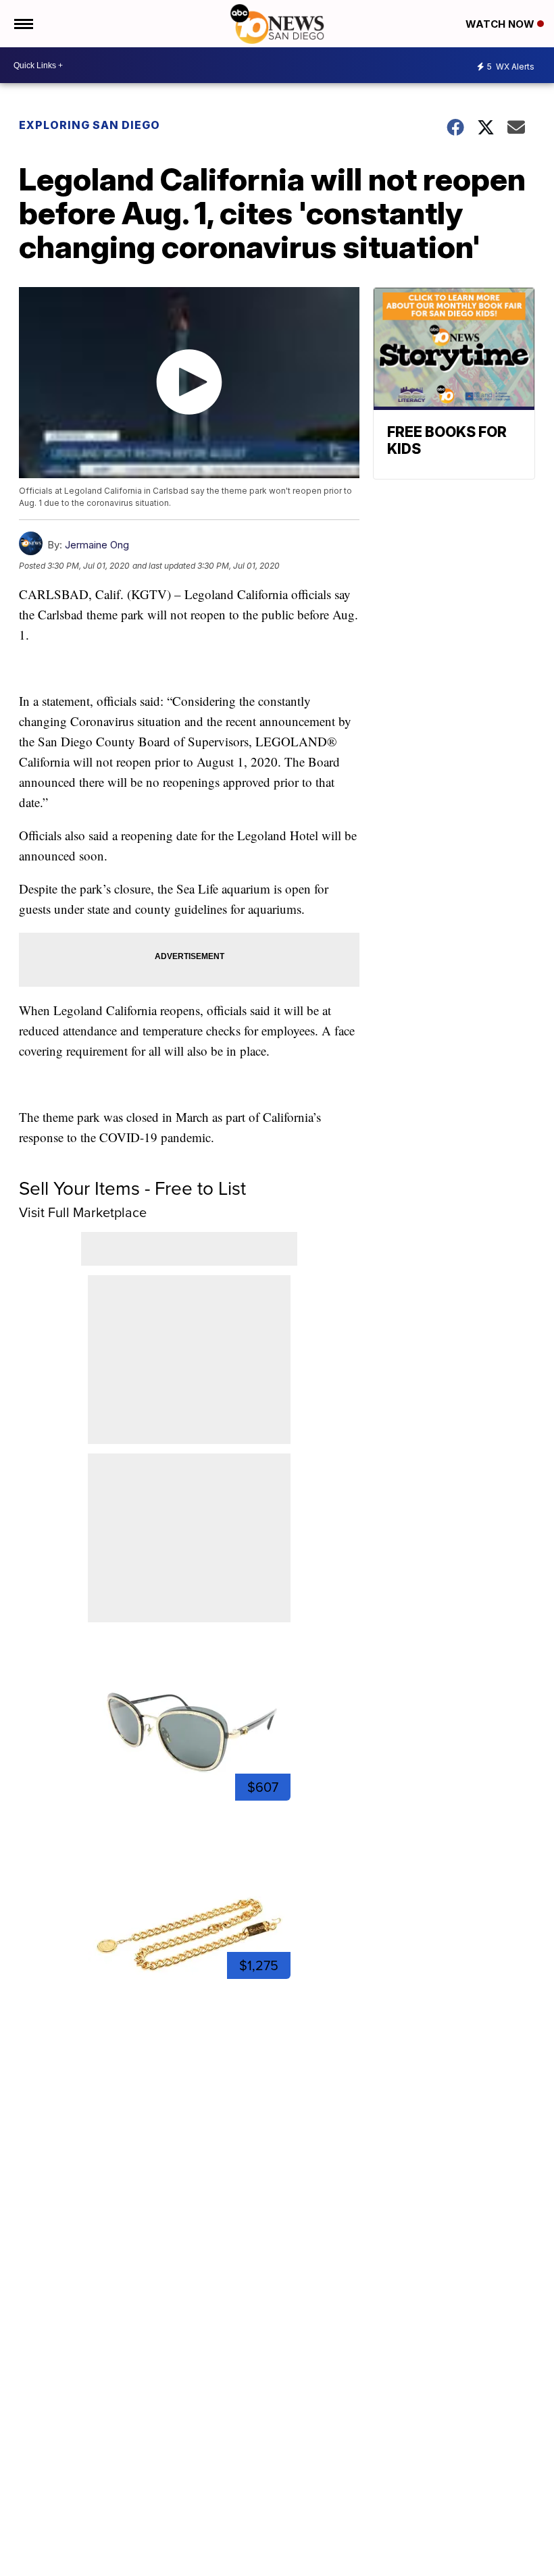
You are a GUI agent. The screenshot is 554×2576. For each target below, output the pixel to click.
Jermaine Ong (97, 545)
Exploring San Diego (90, 125)
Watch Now (501, 24)
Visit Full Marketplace (83, 1212)
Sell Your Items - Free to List (132, 1188)
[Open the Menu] (23, 24)
